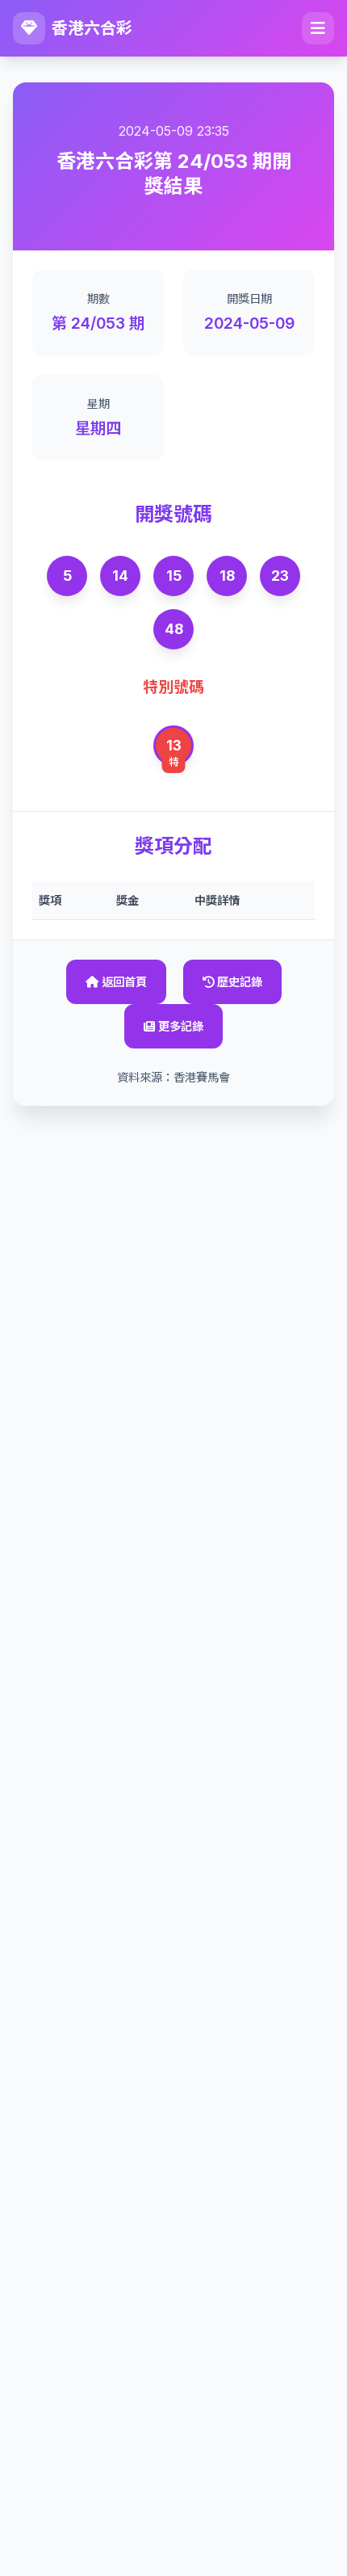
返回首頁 (124, 982)
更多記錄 (181, 1026)
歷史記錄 (240, 982)
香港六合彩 (92, 28)
